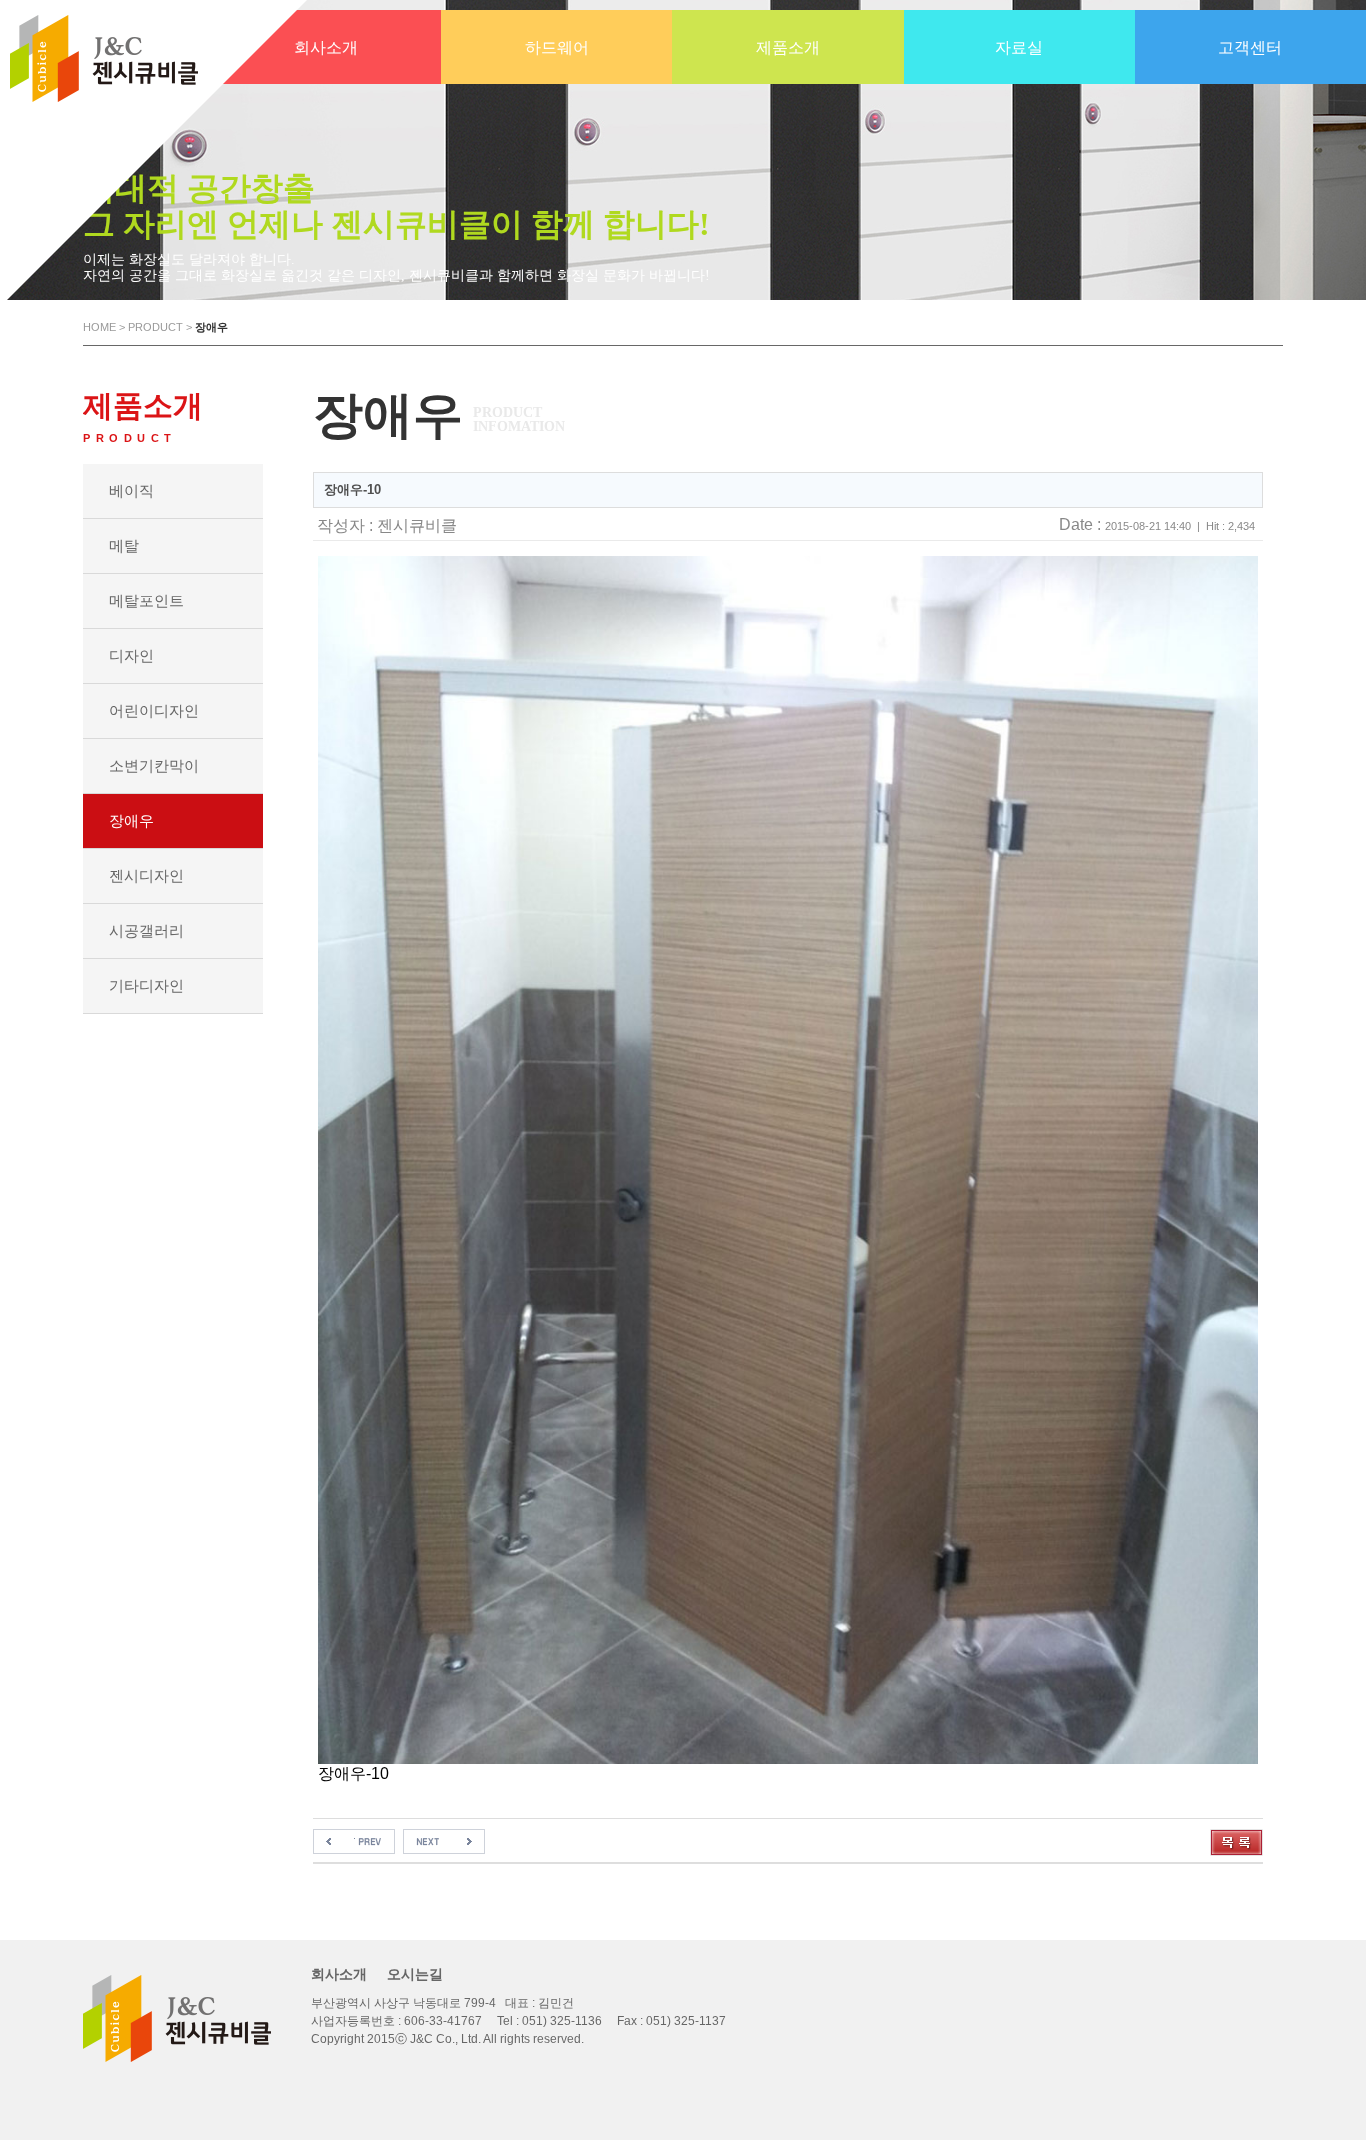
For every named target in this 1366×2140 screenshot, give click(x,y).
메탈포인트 (146, 600)
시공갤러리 (146, 930)
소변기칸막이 (154, 765)
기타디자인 (146, 985)
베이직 (131, 490)
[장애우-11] (354, 1837)
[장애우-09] (444, 1837)
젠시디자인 (146, 875)
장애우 (131, 820)
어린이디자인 (154, 710)
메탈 (124, 545)
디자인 (131, 655)
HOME (99, 327)
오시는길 (415, 1974)
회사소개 (339, 1974)
